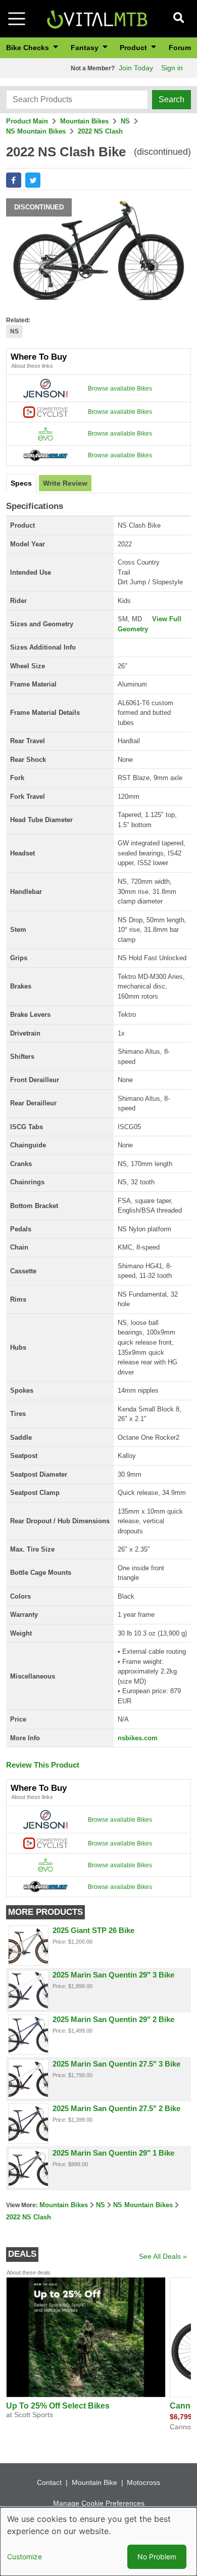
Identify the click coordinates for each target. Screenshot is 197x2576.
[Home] (97, 18)
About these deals (29, 2272)
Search (171, 99)
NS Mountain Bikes (36, 131)
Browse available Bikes (120, 389)
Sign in (172, 68)
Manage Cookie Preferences (99, 2503)
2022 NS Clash (100, 131)
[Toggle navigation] (17, 19)
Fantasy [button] (86, 48)
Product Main (27, 121)
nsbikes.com (138, 1738)
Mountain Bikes (84, 121)
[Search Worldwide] (45, 455)
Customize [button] (24, 2557)
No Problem (157, 2557)
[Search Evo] (45, 433)
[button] (14, 180)
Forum (180, 48)
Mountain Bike (94, 2482)
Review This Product (43, 1765)
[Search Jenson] (45, 388)
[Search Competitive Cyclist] (45, 412)
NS (125, 121)
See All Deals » (163, 2256)
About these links (32, 366)
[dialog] (98, 2542)
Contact (49, 2482)
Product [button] (134, 48)
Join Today (136, 68)
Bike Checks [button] (29, 48)
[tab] (21, 484)
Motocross (143, 2482)
